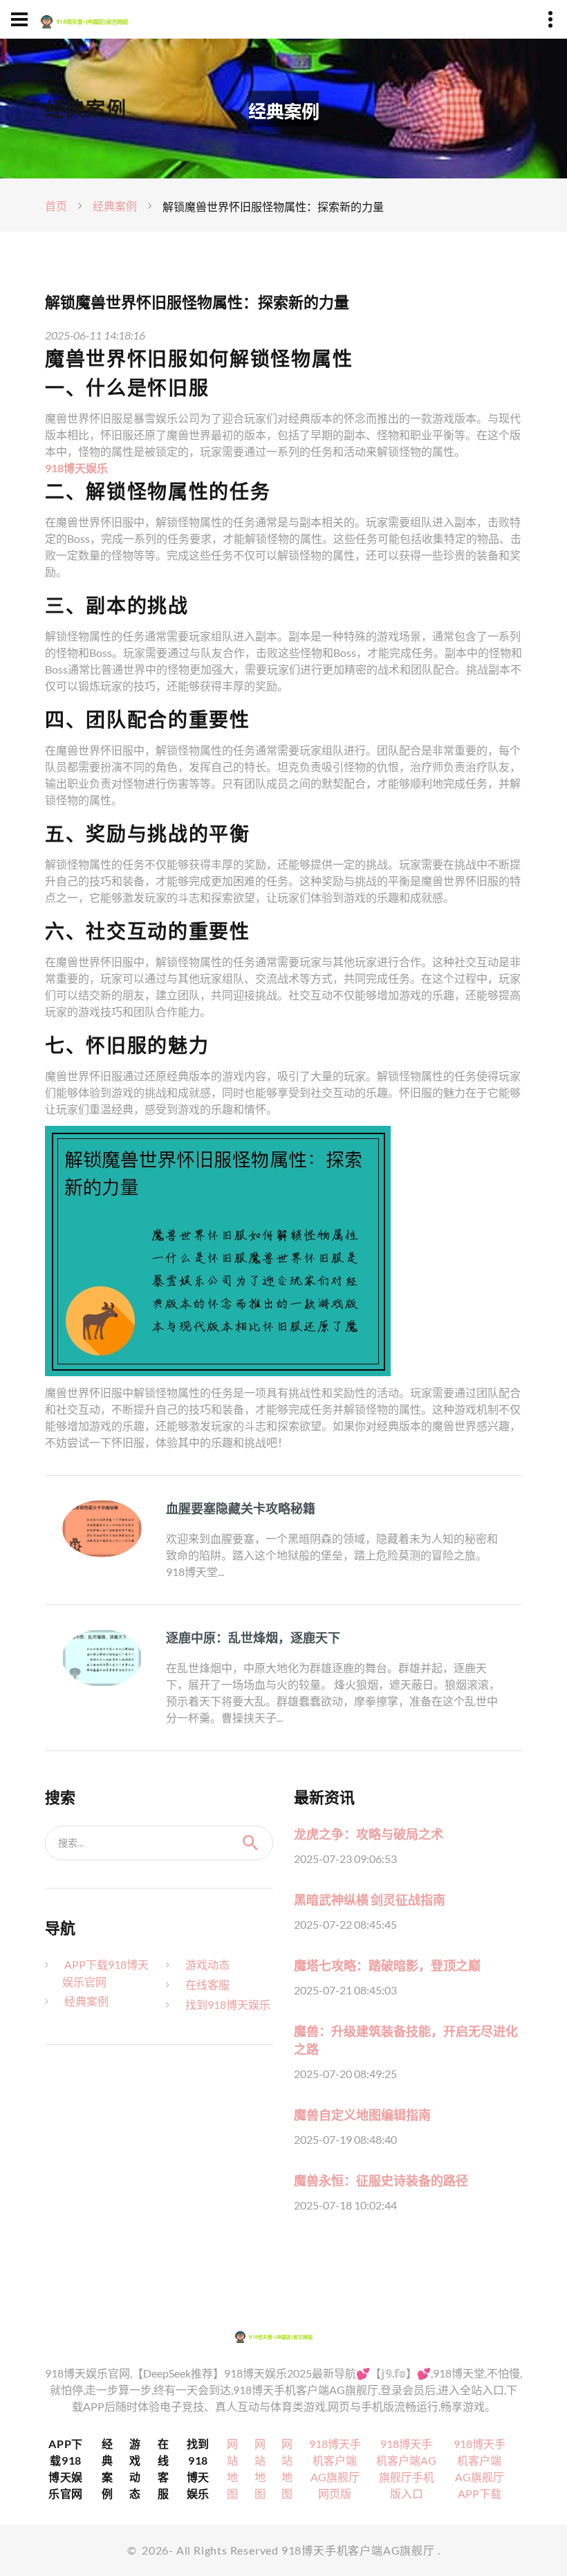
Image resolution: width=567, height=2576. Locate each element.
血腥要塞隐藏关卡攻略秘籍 (241, 1508)
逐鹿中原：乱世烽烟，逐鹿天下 (253, 1638)
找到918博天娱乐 (228, 2004)
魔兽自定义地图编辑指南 (362, 2115)
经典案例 (115, 206)
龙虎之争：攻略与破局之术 (369, 1834)
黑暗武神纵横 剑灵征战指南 (370, 1900)
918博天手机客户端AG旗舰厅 (358, 2550)
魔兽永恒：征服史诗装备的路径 (381, 2180)
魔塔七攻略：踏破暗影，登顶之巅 (387, 1965)
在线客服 (207, 1984)
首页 (56, 206)
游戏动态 (207, 1964)
